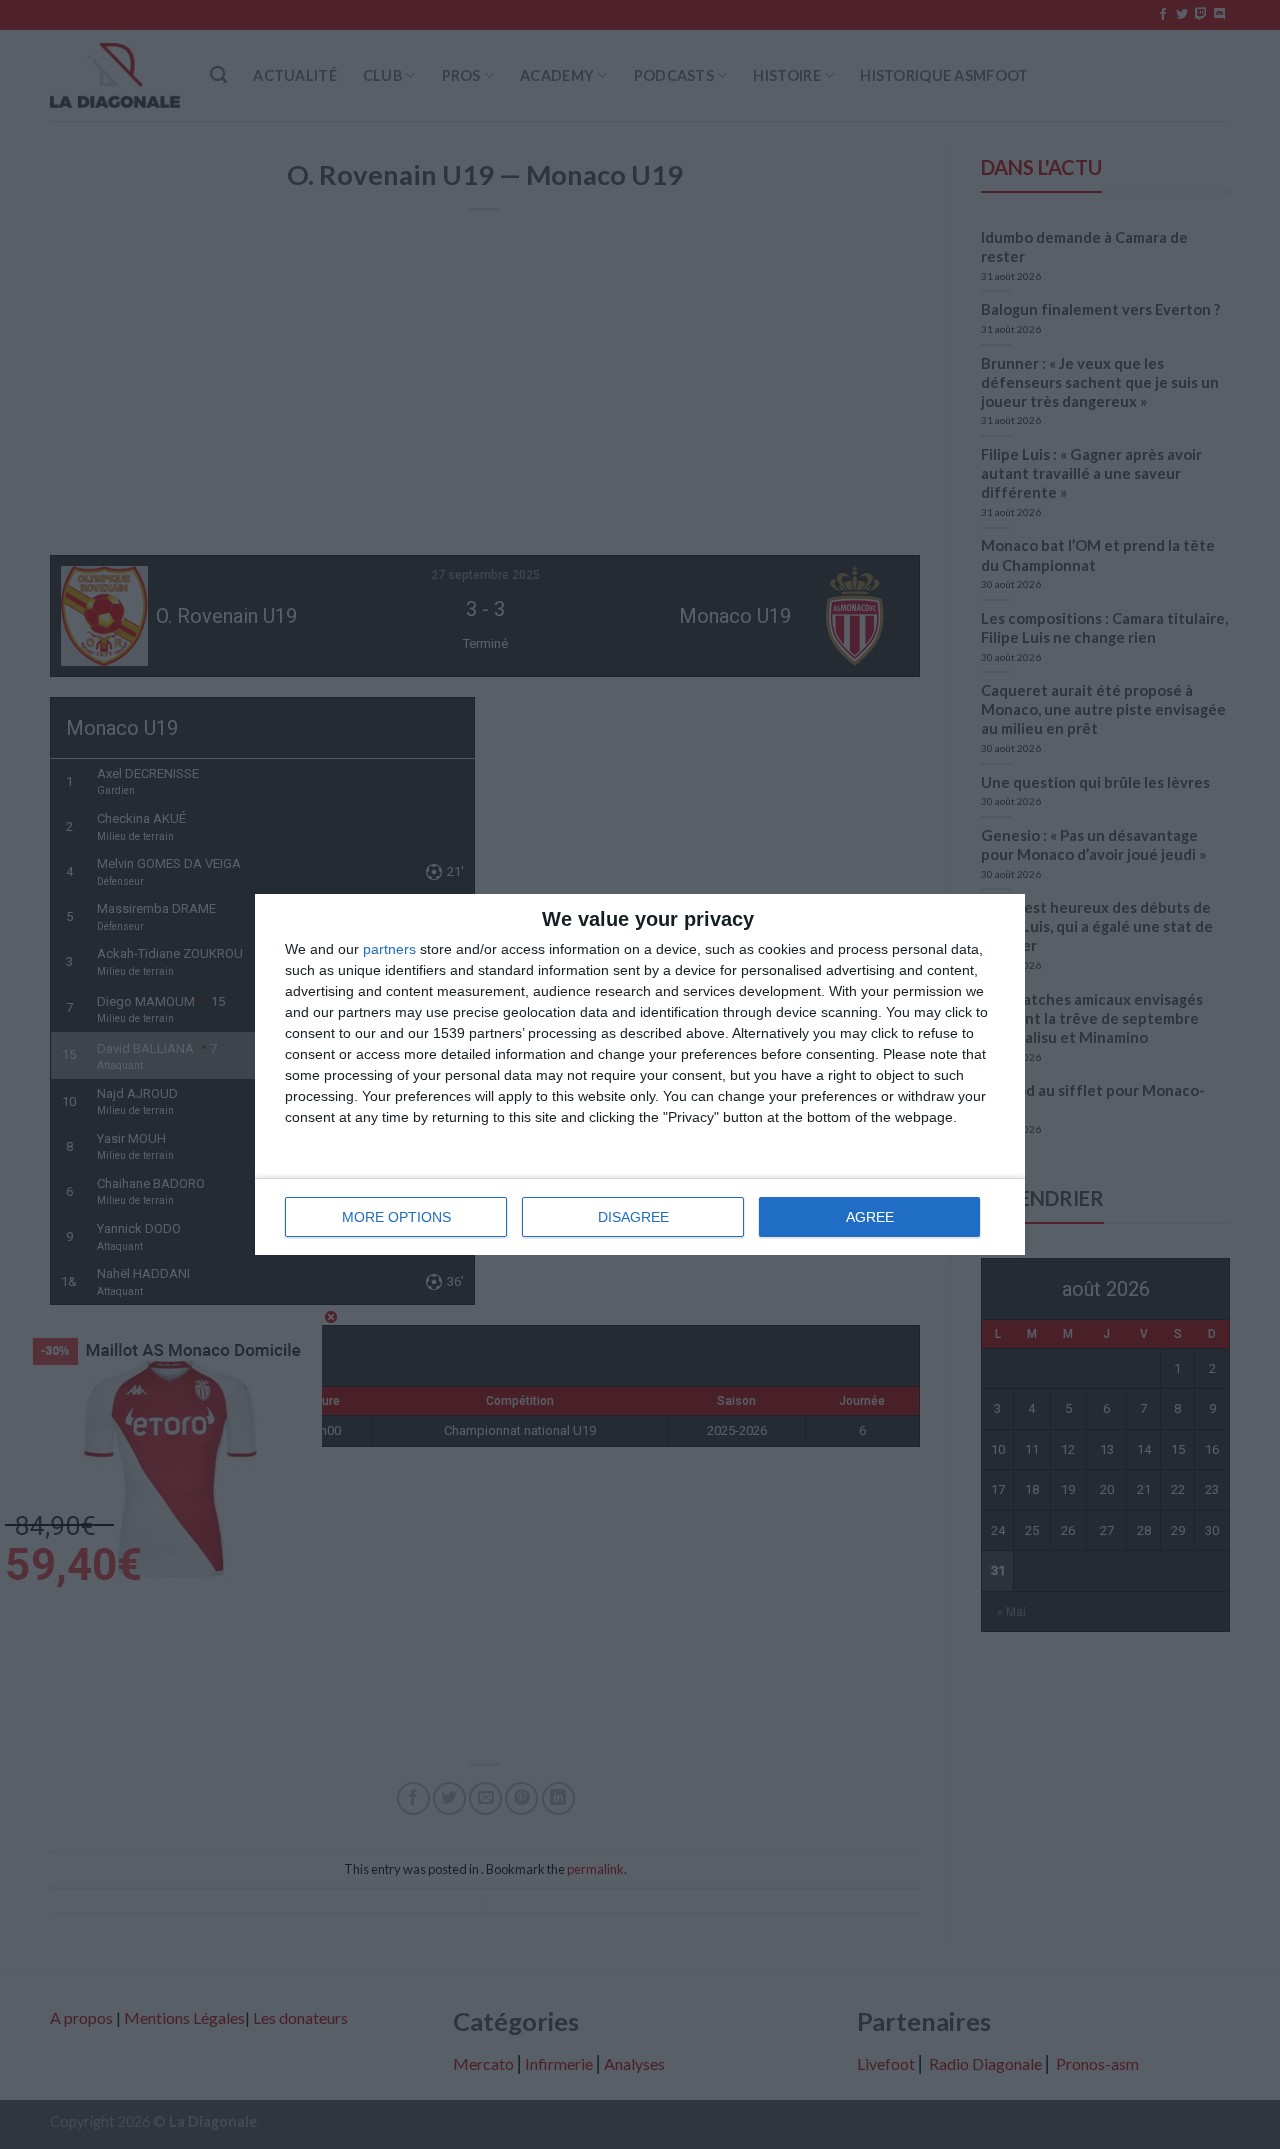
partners (389, 949)
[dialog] (640, 1074)
